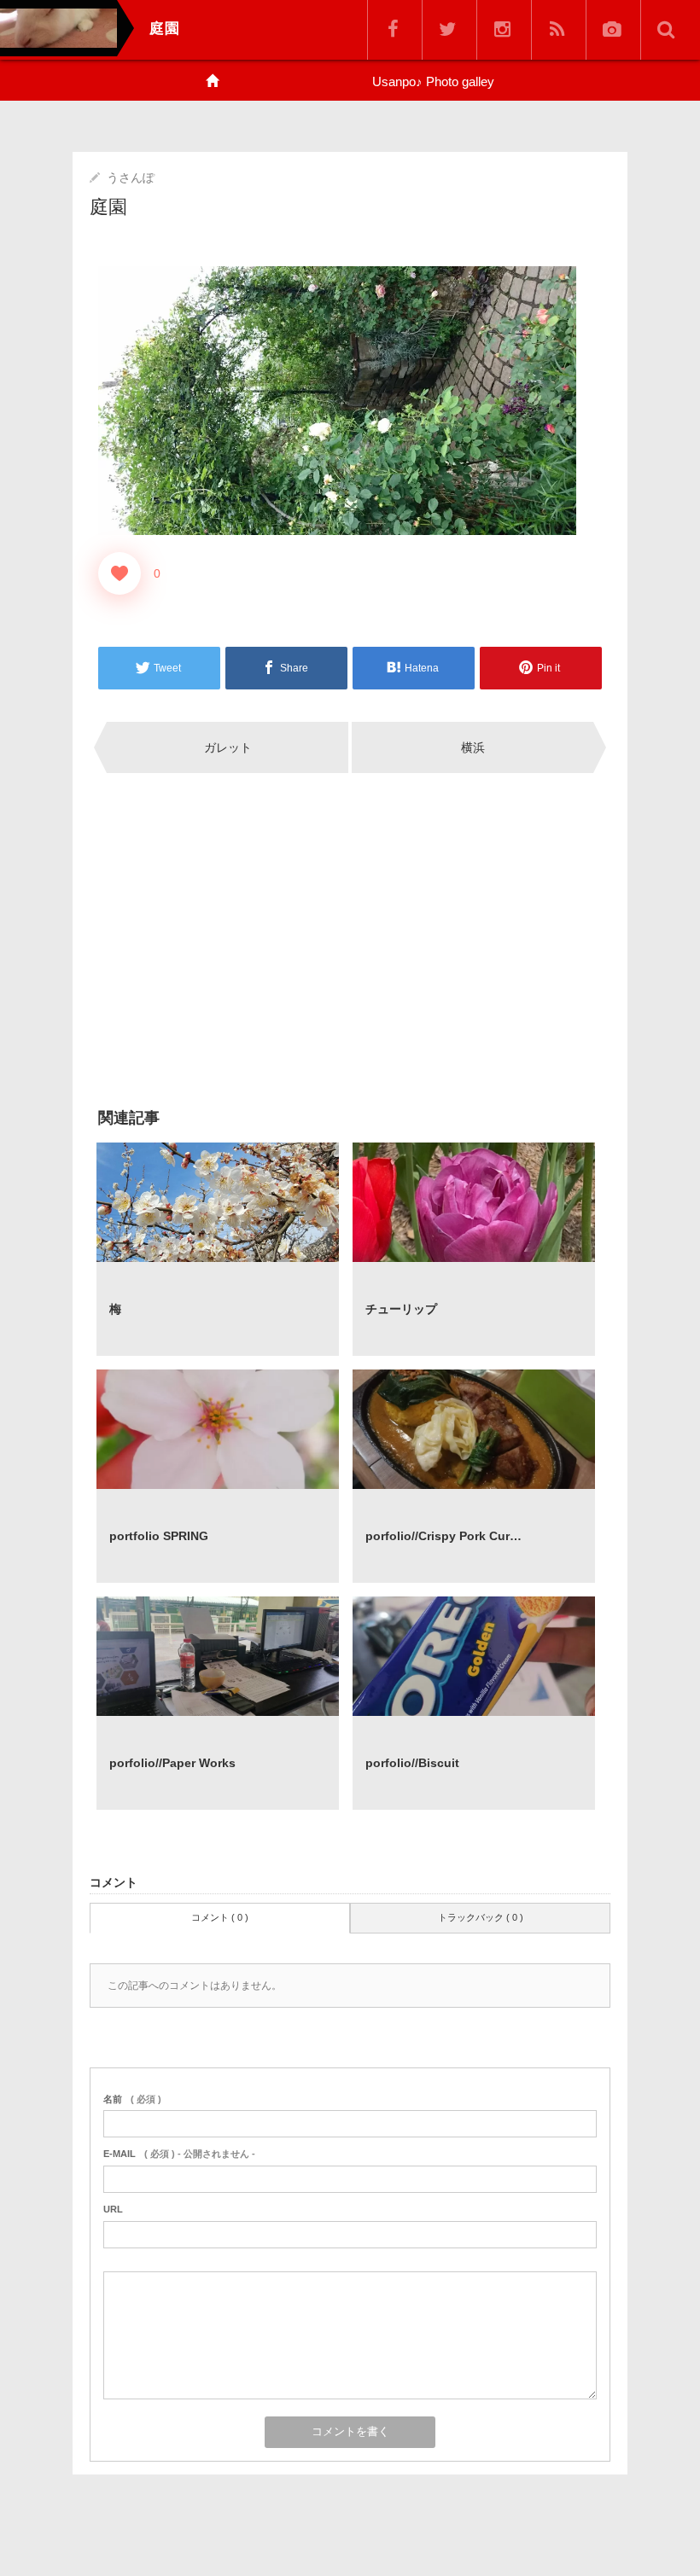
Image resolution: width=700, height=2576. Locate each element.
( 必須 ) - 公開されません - (179, 2154)
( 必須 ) (132, 2099)
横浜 (473, 747)
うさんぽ (131, 177)
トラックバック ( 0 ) (481, 1917)
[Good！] (120, 573)
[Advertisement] (218, 939)
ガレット (228, 747)
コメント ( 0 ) (220, 1917)
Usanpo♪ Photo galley (433, 81)
